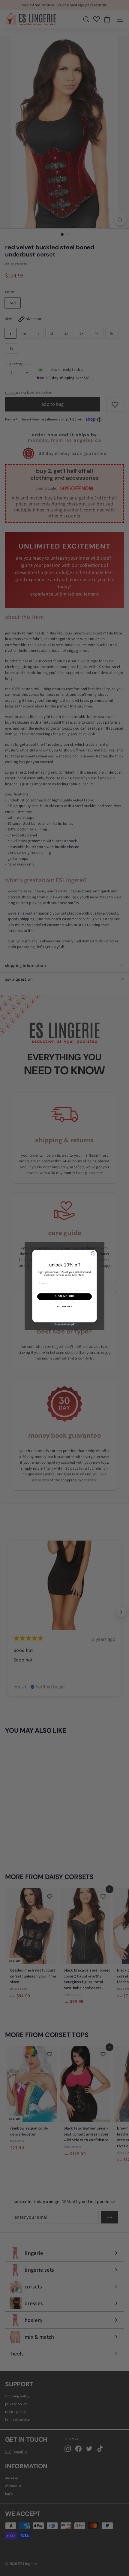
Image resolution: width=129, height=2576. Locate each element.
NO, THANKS (64, 1307)
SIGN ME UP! (65, 1297)
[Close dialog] (93, 1253)
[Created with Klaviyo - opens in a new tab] (64, 1324)
